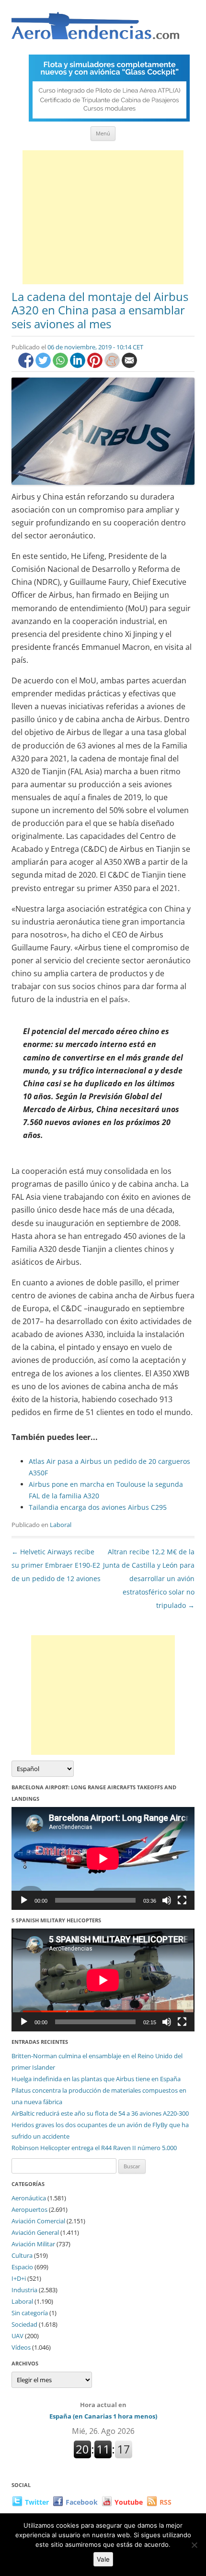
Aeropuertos (29, 2209)
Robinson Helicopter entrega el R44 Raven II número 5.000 (94, 2148)
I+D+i (19, 2278)
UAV (17, 2336)
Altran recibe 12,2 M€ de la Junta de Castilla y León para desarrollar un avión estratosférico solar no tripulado (149, 1578)
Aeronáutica (29, 2198)
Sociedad (24, 2324)
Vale (103, 2559)
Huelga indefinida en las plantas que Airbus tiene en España (96, 2079)
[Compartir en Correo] (129, 365)
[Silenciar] (167, 1900)
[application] (103, 1858)
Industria (24, 2290)
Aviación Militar (33, 2244)
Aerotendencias (95, 30)
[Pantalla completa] (182, 1900)
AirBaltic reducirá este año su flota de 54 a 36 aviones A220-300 (100, 2113)
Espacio (22, 2267)
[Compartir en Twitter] (44, 365)
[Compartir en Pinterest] (96, 365)
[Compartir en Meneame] (113, 365)
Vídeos (21, 2347)
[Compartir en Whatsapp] (61, 365)
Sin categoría (30, 2313)
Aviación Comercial (38, 2221)
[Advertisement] (103, 217)
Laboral (61, 1525)
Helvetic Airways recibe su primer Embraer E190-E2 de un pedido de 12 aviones (56, 1565)
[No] (194, 2545)
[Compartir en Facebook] (27, 365)
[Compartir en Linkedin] (79, 365)
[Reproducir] (24, 1900)
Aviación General (35, 2232)
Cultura (22, 2255)
